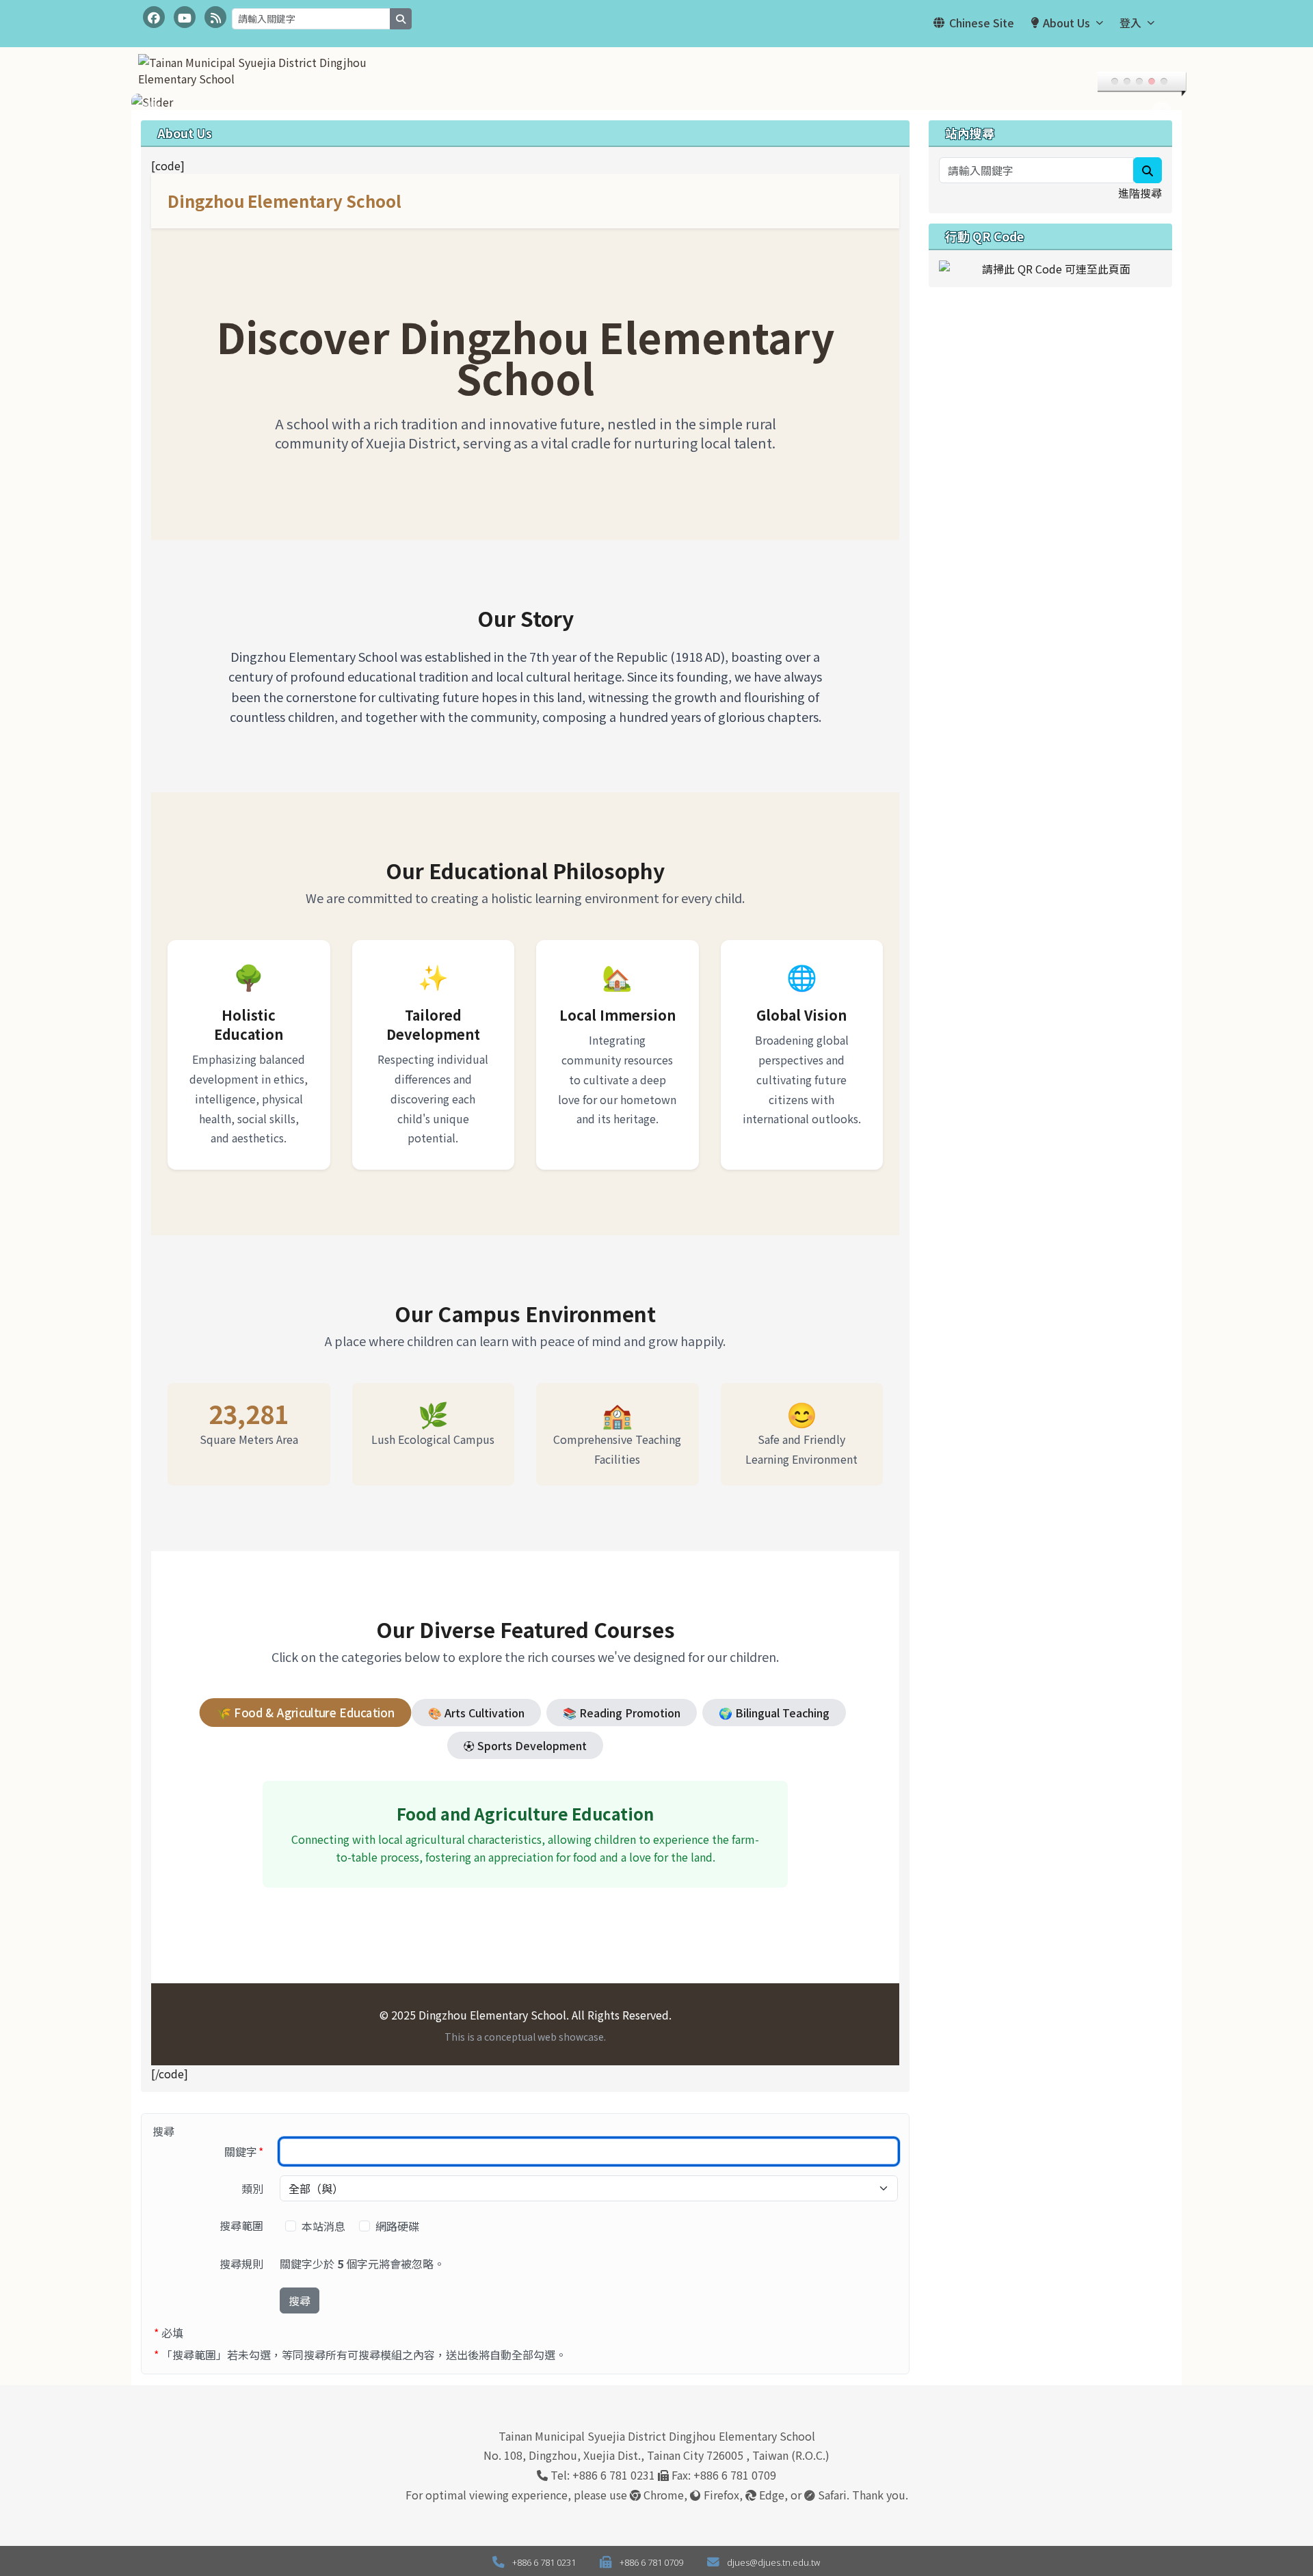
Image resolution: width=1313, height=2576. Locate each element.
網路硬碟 (399, 2226)
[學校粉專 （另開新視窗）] (154, 17)
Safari (831, 2495)
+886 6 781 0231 (614, 2475)
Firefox (720, 2495)
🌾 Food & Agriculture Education (305, 1712)
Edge (770, 2495)
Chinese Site (982, 23)
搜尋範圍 (241, 2225)
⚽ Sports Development (525, 1745)
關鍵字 (248, 2151)
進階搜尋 (1140, 193)
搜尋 (300, 2300)
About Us (1066, 23)
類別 (252, 2188)
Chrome (662, 2495)
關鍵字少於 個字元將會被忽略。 (362, 2264)
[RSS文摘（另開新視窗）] (215, 17)
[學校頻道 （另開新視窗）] (185, 17)
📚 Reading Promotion (622, 1713)
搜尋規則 (241, 2264)
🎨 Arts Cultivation (476, 1713)
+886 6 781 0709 (735, 2475)
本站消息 (325, 2226)
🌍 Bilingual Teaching (774, 1713)
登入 (1130, 23)
